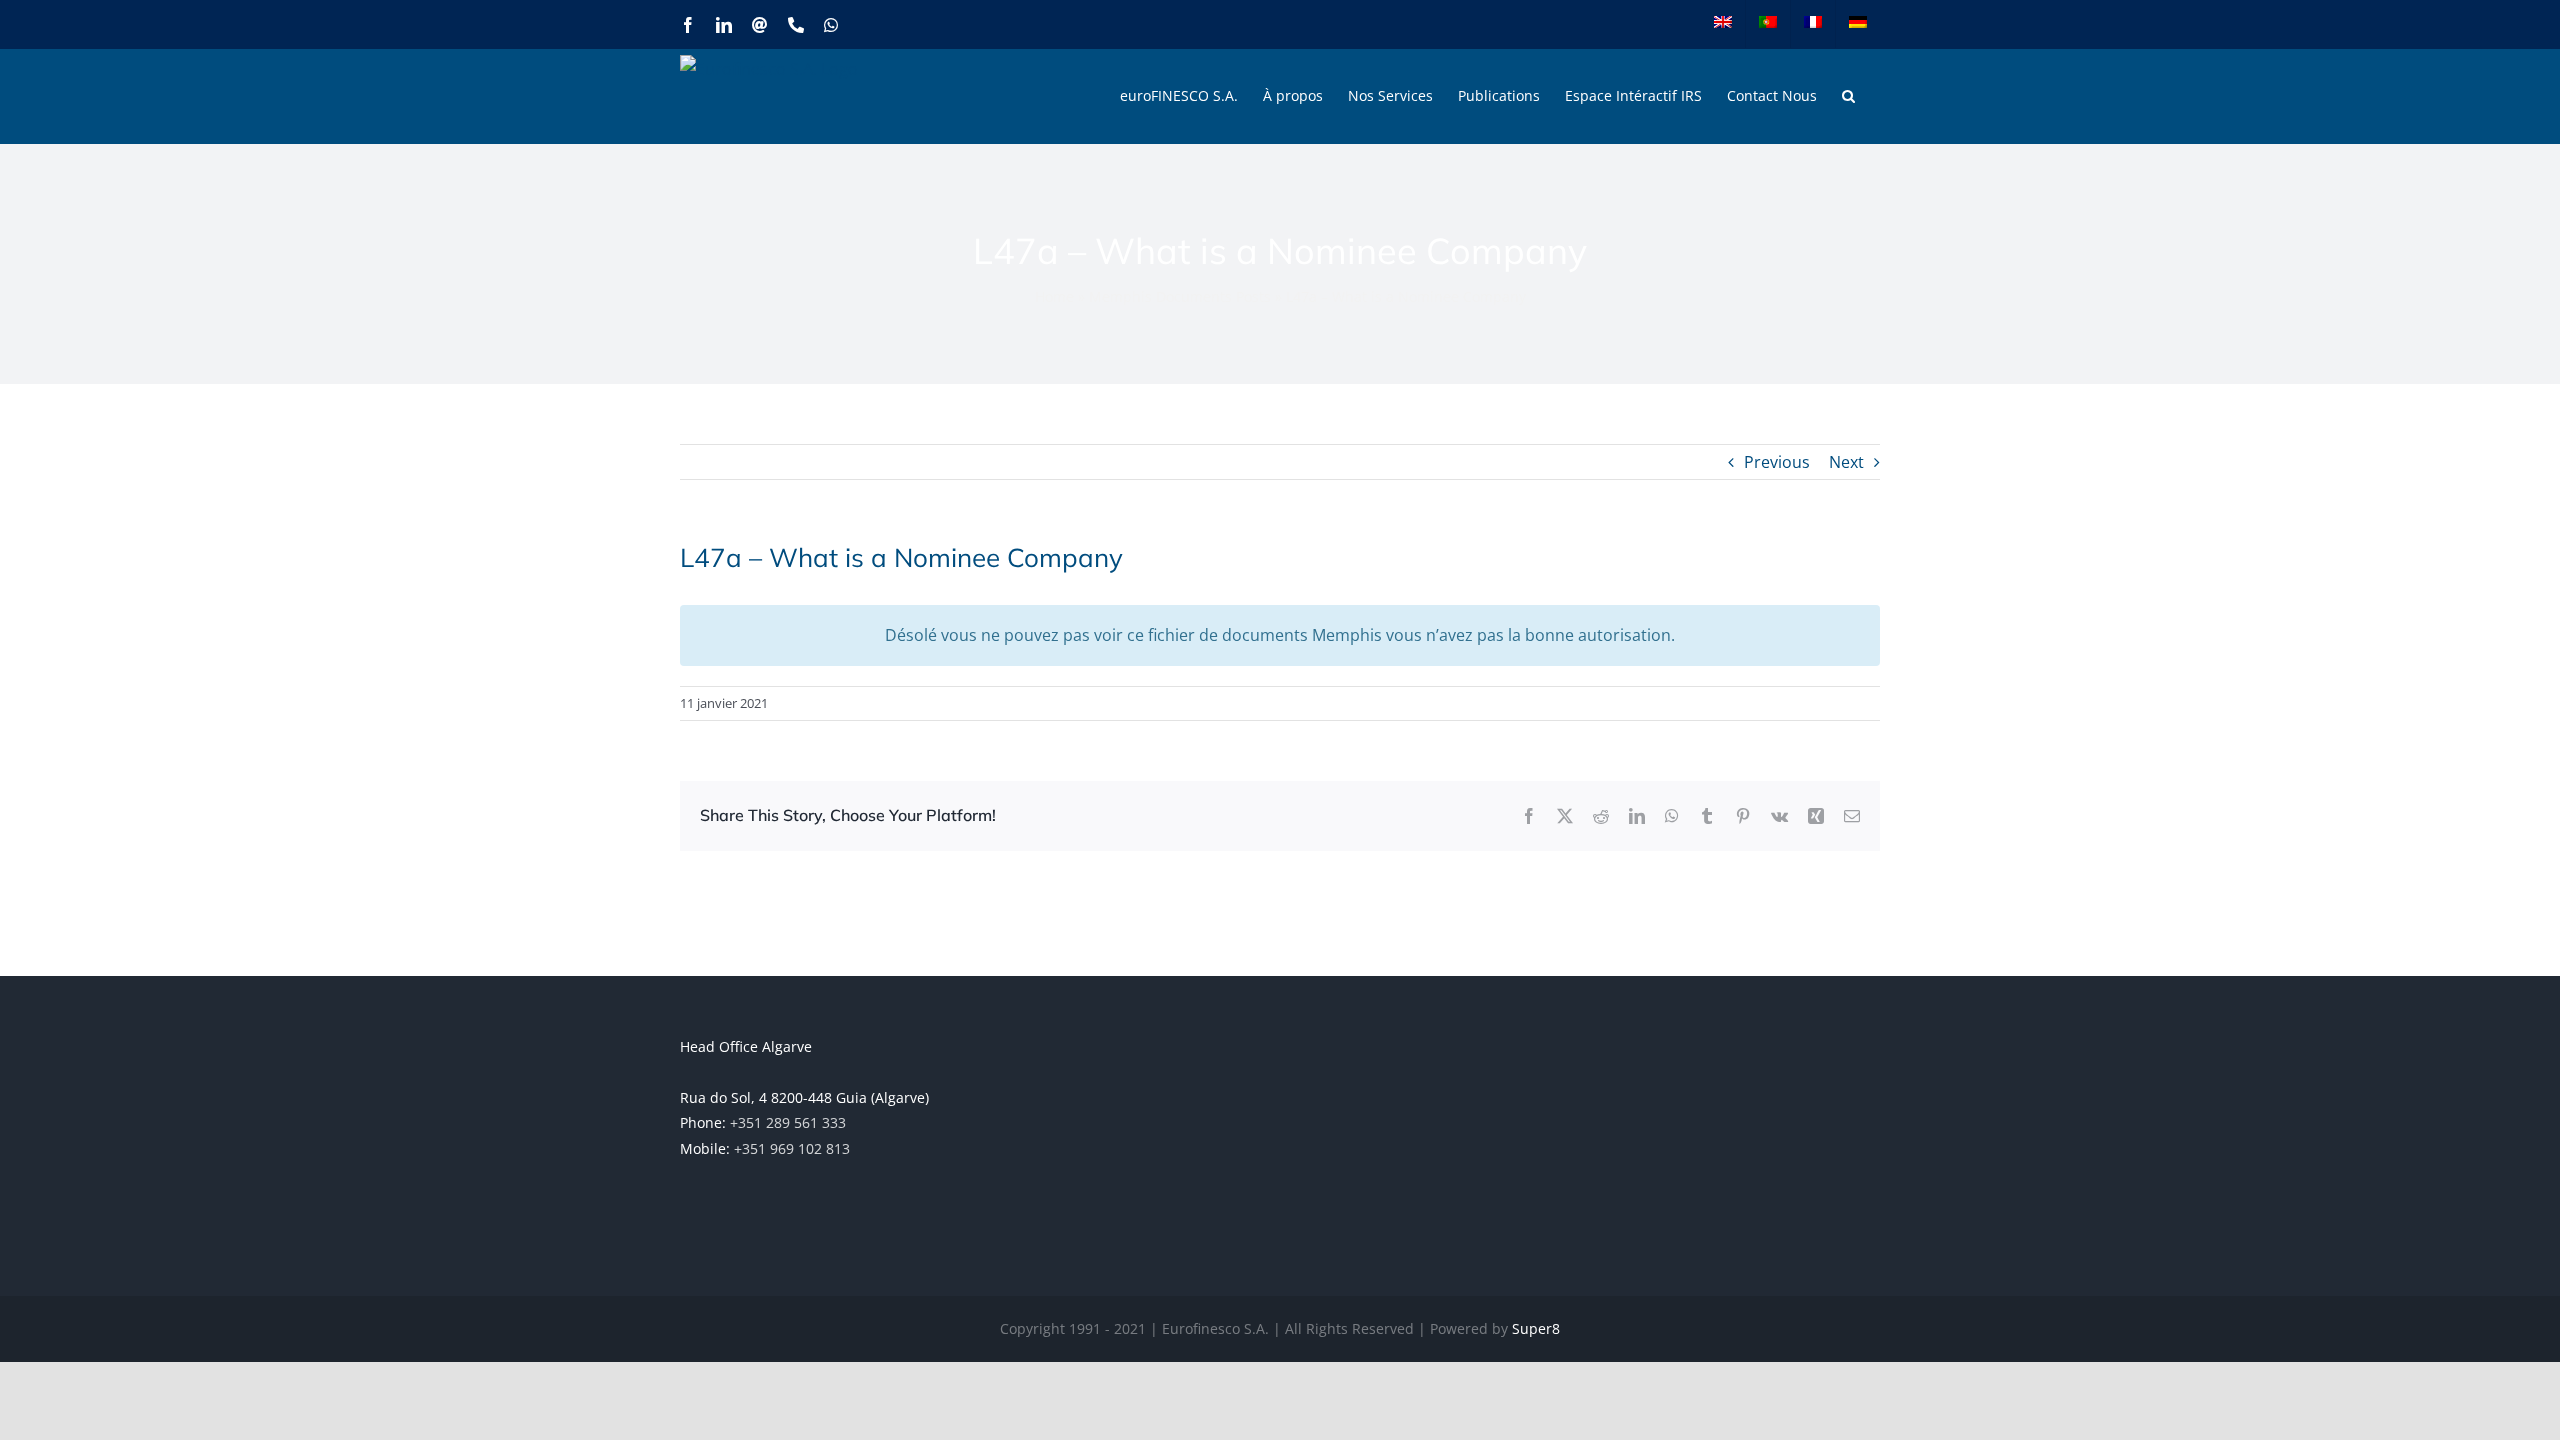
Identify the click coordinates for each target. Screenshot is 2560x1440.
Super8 (1536, 1328)
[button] (1848, 96)
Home (1054, 296)
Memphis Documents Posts (1180, 296)
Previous (1777, 462)
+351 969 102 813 (792, 1148)
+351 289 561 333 (788, 1122)
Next (1846, 462)
